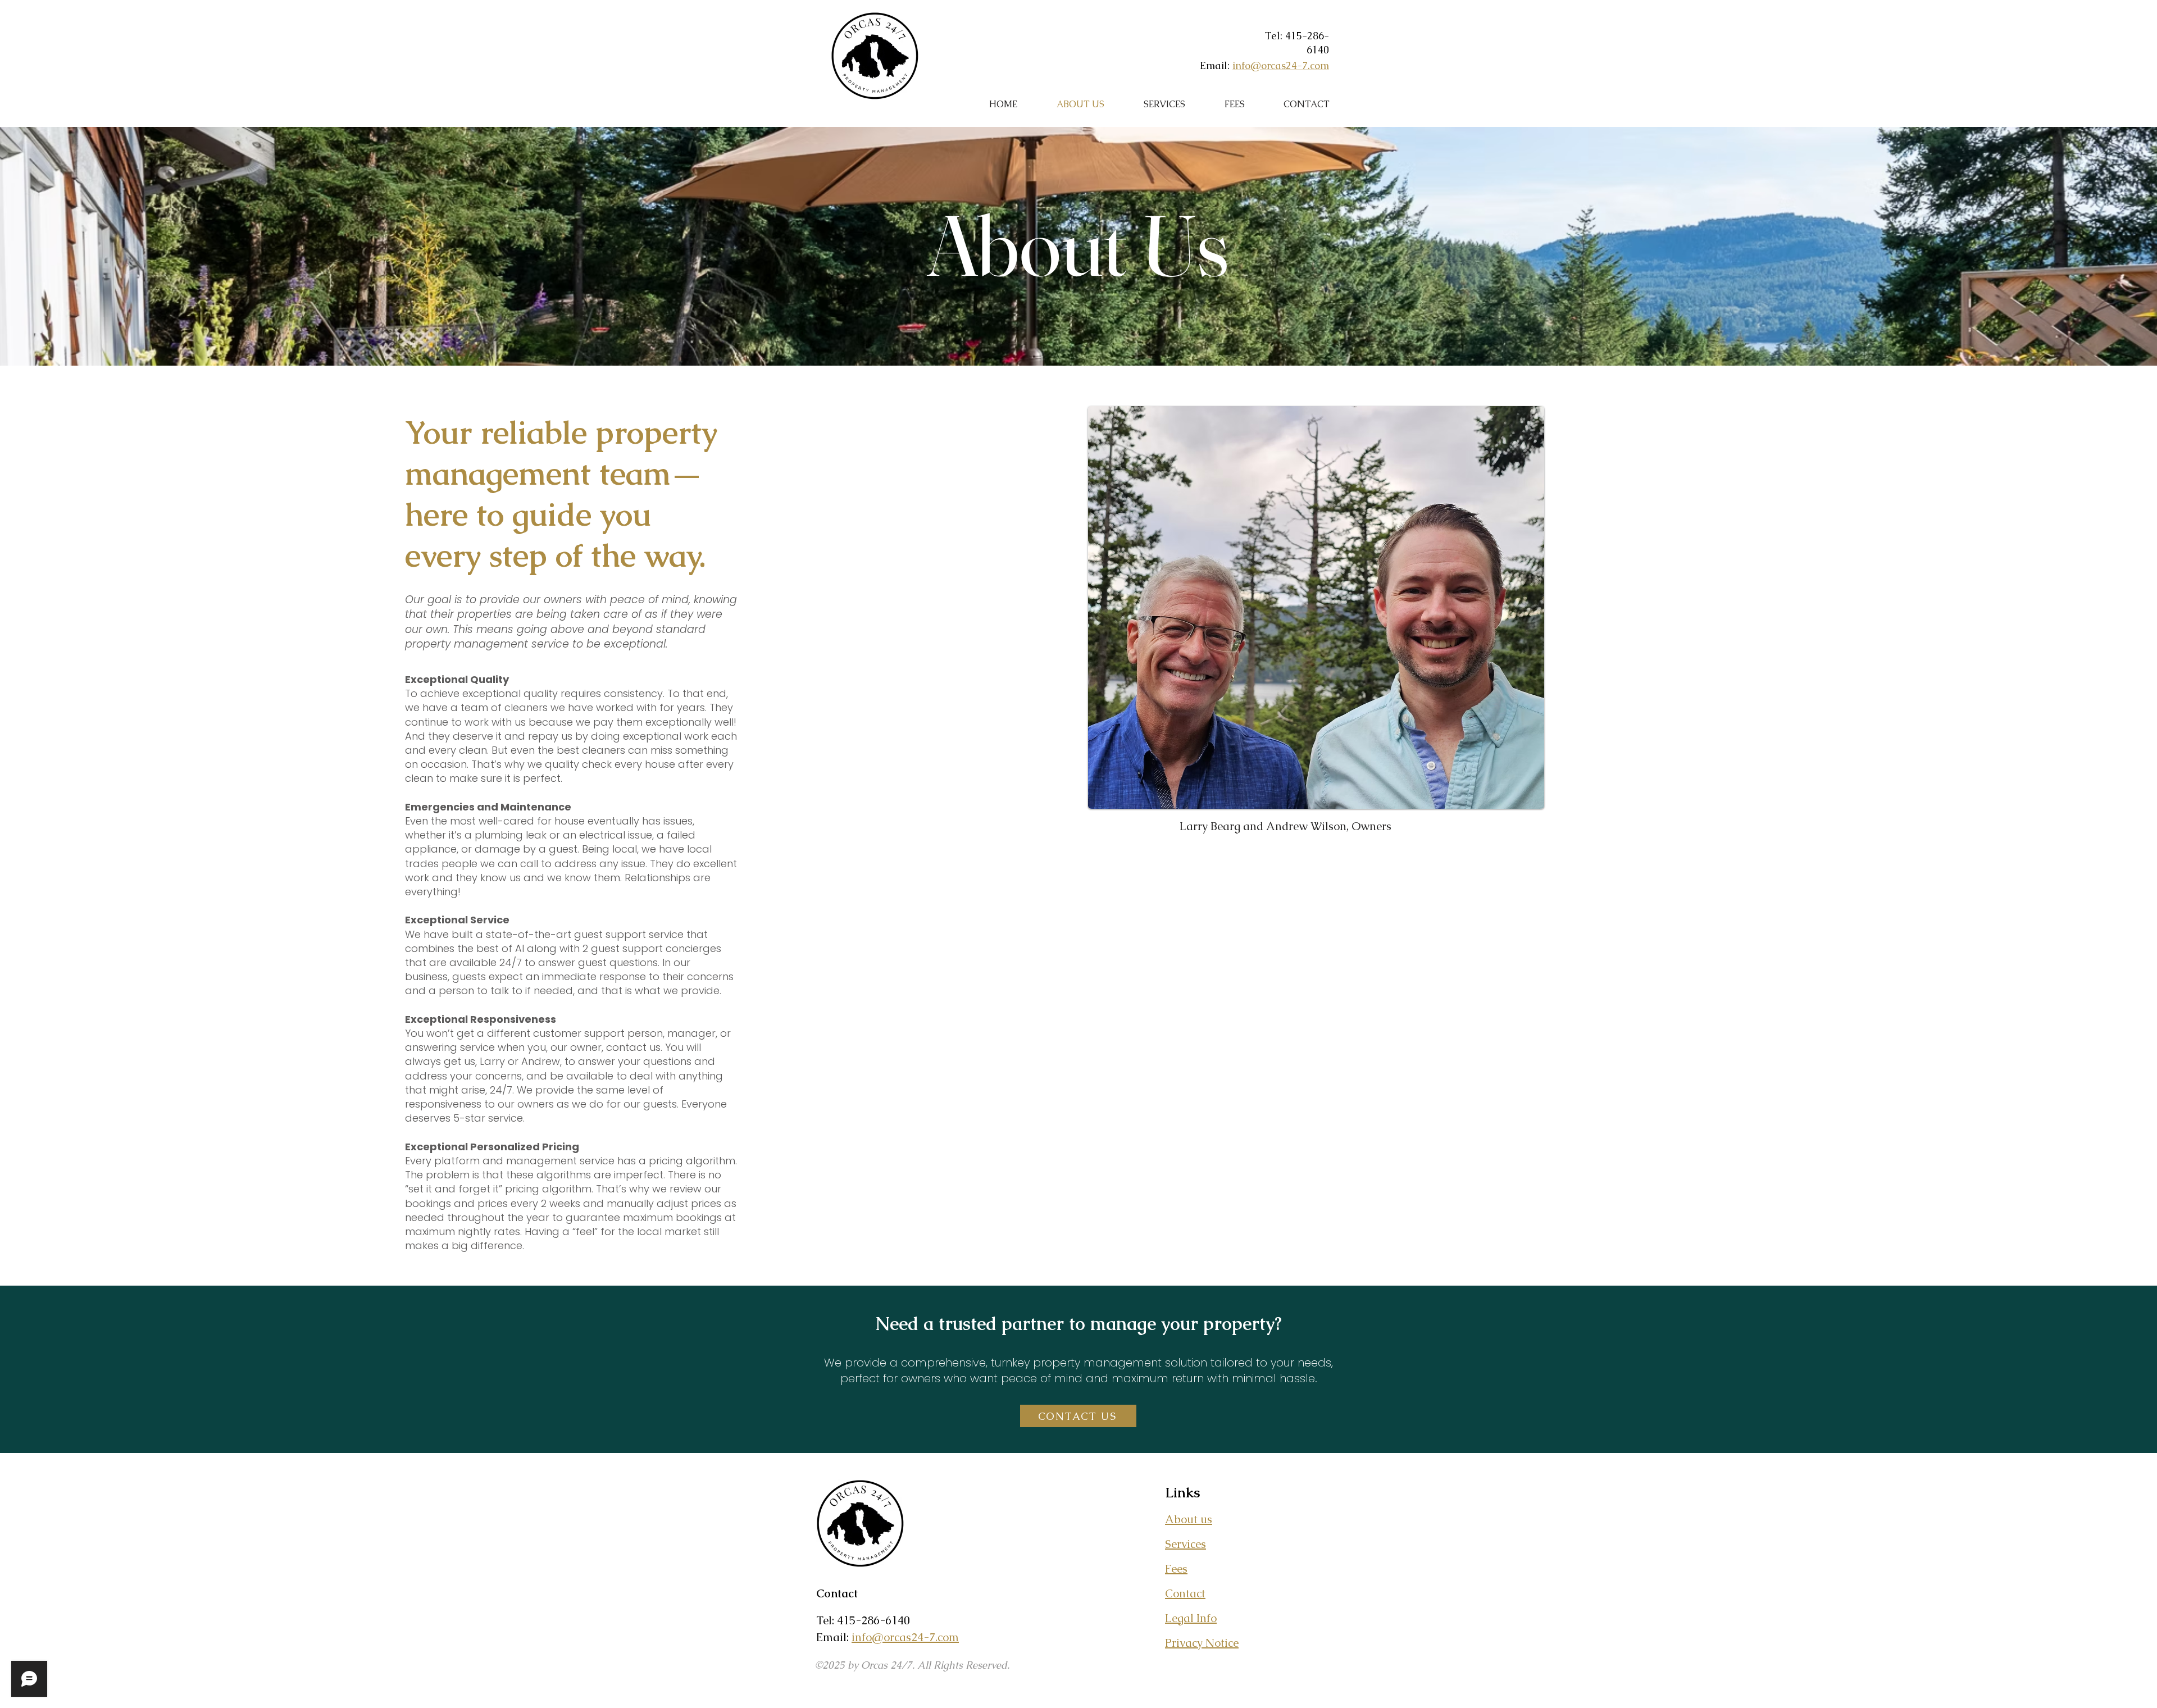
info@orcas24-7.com (1281, 65)
